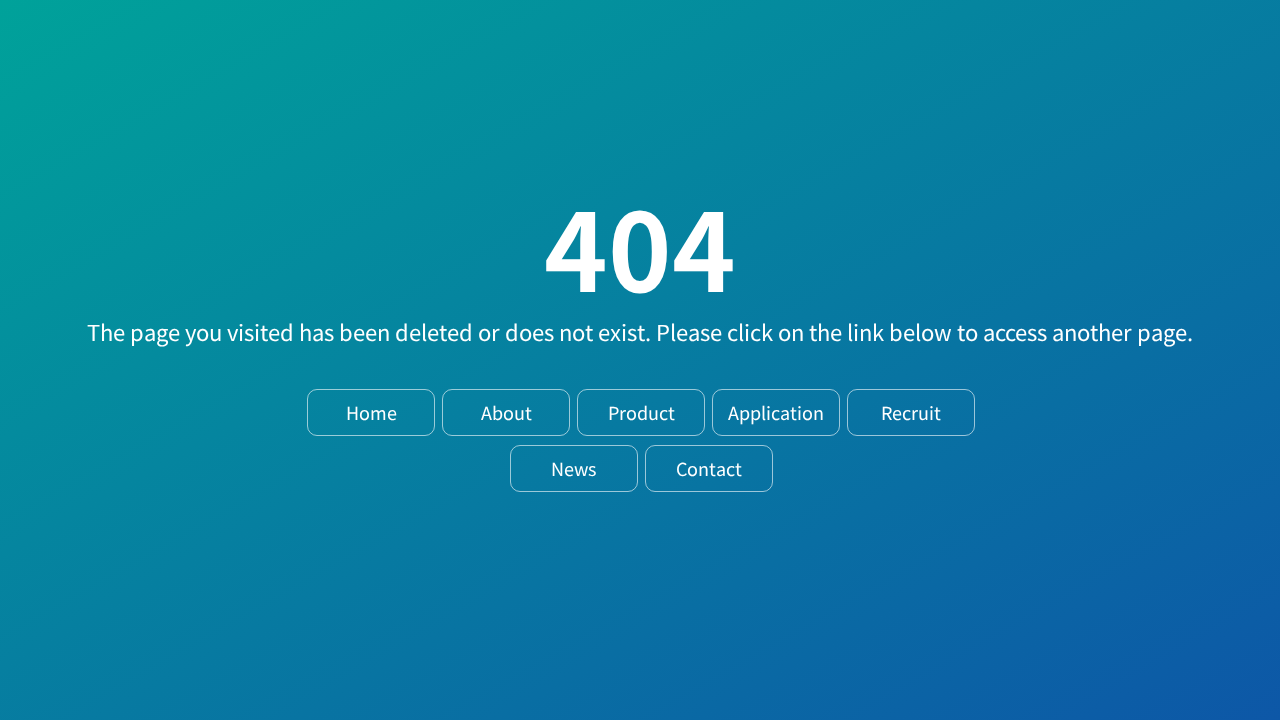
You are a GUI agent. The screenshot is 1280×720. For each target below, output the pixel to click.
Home (371, 412)
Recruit (911, 412)
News (573, 468)
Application (776, 412)
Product (641, 412)
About (506, 412)
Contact (709, 468)
